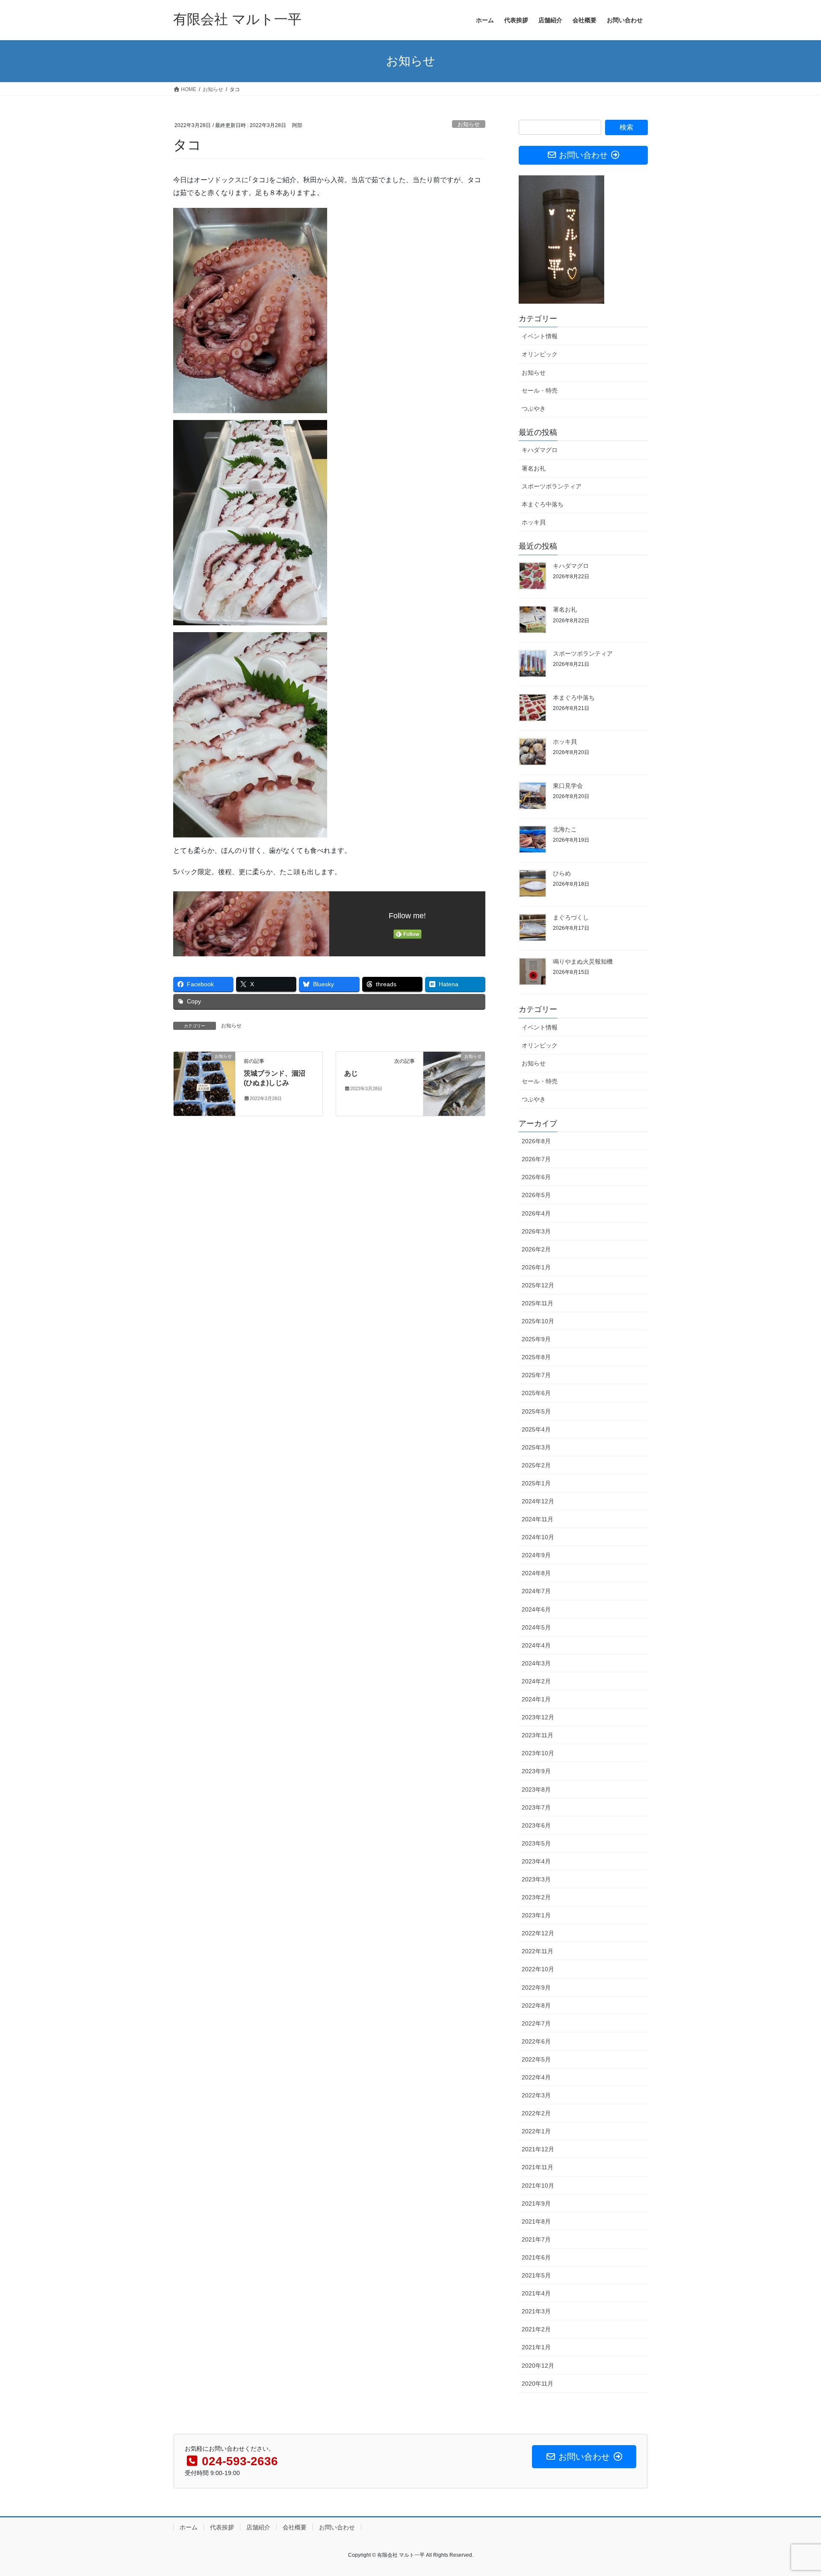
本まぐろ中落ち (543, 504)
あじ (351, 1073)
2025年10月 (538, 1321)
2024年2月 (536, 1681)
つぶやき (534, 408)
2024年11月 (537, 1519)
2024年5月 (536, 1627)
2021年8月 (536, 2221)
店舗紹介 (258, 2527)
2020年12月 (538, 2366)
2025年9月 (536, 1339)
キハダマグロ (540, 450)
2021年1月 (536, 2347)
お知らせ (469, 124)
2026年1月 (536, 1267)
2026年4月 (536, 1213)
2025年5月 (536, 1411)
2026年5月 (536, 1195)
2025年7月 (536, 1375)
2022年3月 (536, 2095)
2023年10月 (538, 1753)
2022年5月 (536, 2059)
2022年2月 (536, 2113)
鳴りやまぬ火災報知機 (583, 961)
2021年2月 (536, 2329)
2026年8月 (536, 1141)
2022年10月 (538, 1969)
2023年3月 (536, 1879)
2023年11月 (537, 1735)
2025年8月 (536, 1357)
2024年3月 (536, 1663)
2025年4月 (536, 1429)
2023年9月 (536, 1771)
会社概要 (295, 2527)
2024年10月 (538, 1537)
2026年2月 (536, 1249)
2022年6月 (536, 2041)
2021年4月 (536, 2293)
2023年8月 (536, 1789)
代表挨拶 (222, 2527)
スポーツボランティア (552, 486)
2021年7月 (536, 2239)
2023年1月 (536, 1915)
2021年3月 (536, 2311)
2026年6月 (536, 1177)
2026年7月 (536, 1159)
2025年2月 (536, 1465)
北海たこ (565, 829)
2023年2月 (536, 1897)
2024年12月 (538, 1501)
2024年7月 (536, 1591)
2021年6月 (536, 2257)
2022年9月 (536, 1987)
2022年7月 (536, 2023)
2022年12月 (538, 1933)
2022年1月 (536, 2131)
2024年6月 (536, 1609)
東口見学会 (568, 786)
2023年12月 (538, 1717)
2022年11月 (537, 1951)
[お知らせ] (204, 1083)
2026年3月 (536, 1231)
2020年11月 (537, 2384)
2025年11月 (537, 1303)
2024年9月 (536, 1555)
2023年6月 (536, 1825)
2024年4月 (536, 1645)
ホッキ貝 (534, 522)
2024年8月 (536, 1573)
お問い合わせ (337, 2527)
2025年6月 (536, 1393)
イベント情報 (540, 336)
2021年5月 (536, 2275)
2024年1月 (536, 1699)
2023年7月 (536, 1807)
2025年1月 (536, 1483)
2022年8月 (536, 2005)
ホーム (189, 2527)
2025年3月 (536, 1447)
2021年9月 (536, 2203)
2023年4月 (536, 1861)
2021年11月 (537, 2167)
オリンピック (540, 354)
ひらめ (562, 873)
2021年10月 (538, 2186)
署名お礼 (534, 468)
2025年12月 (538, 1285)
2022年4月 (536, 2077)
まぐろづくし (571, 917)
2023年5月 (536, 1843)
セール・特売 (540, 390)
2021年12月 (538, 2149)
